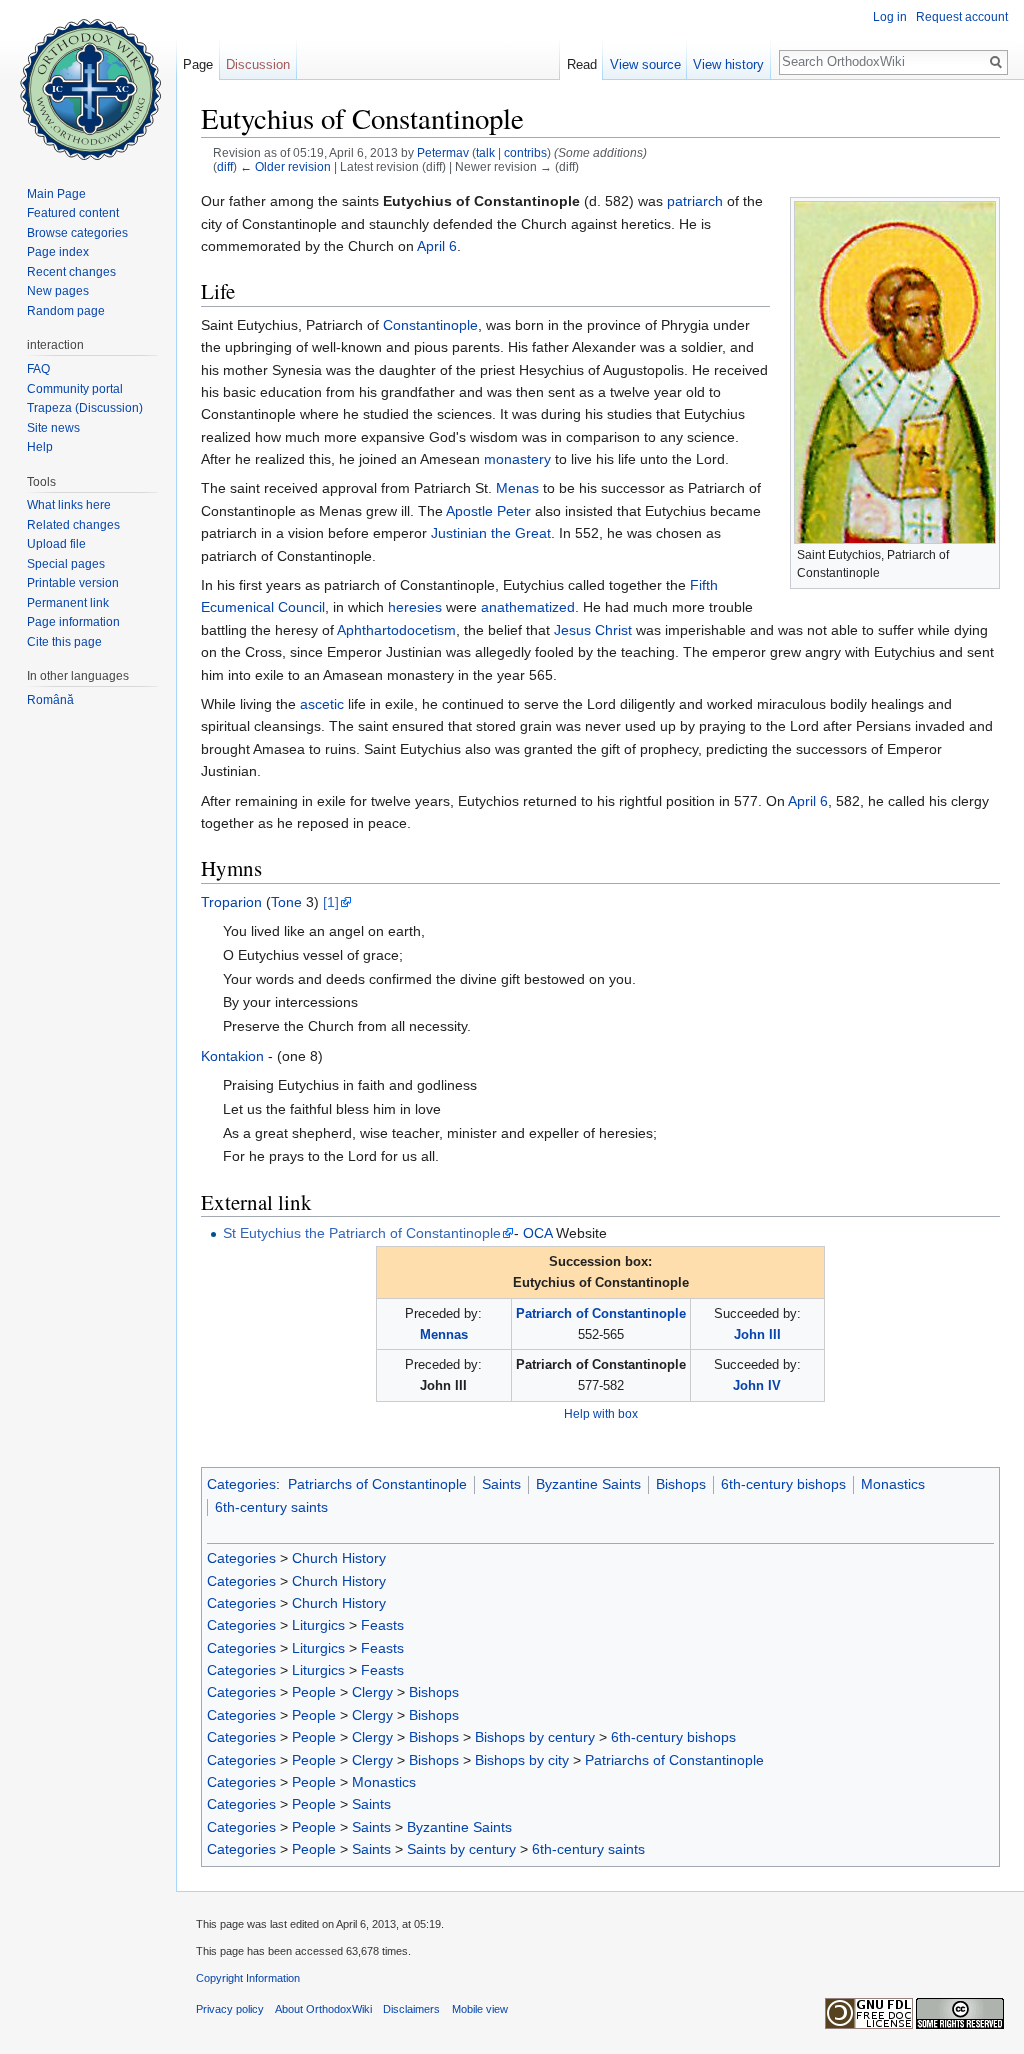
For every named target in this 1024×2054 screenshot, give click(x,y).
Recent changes (71, 272)
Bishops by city (522, 1760)
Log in (890, 17)
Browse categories (77, 233)
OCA (537, 1233)
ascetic (322, 704)
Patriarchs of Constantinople (377, 1484)
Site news (53, 428)
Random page (66, 311)
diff (225, 166)
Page (198, 64)
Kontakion (232, 1056)
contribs (525, 152)
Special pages (66, 564)
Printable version (73, 583)
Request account (962, 17)
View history (728, 64)
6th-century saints (271, 1507)
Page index (58, 252)
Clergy (372, 1692)
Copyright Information (248, 1978)
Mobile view (480, 2009)
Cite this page (64, 642)
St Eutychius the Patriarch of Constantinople (362, 1233)
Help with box (601, 1413)
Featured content (73, 213)
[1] (331, 902)
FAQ (38, 369)
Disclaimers (411, 2009)
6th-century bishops (783, 1484)
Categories (241, 1484)
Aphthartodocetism (396, 630)
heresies (415, 607)
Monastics (893, 1484)
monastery (517, 459)
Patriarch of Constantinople (601, 1313)
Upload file (56, 544)
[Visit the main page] (88, 80)
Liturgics (318, 1625)
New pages (58, 291)
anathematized (528, 607)
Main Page (56, 194)
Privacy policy (230, 2009)
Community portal (75, 389)
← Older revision (285, 166)
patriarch (695, 201)
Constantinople (430, 325)
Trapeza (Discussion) (85, 408)
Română (50, 700)
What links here (69, 505)
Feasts (382, 1625)
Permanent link (68, 603)
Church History (339, 1558)
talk (485, 152)
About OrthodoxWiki (323, 2009)
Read (582, 64)
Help (40, 447)
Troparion (231, 902)
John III (757, 1334)
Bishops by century (535, 1737)
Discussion (258, 64)
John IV (757, 1385)
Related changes (73, 525)
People (314, 1692)
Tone (286, 902)
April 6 (437, 246)
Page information (73, 622)
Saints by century (461, 1849)
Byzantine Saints (588, 1484)
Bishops (681, 1484)
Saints (501, 1484)
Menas (517, 488)
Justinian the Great (491, 533)
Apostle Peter (488, 511)
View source (645, 64)
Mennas (444, 1334)
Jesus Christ (593, 630)
